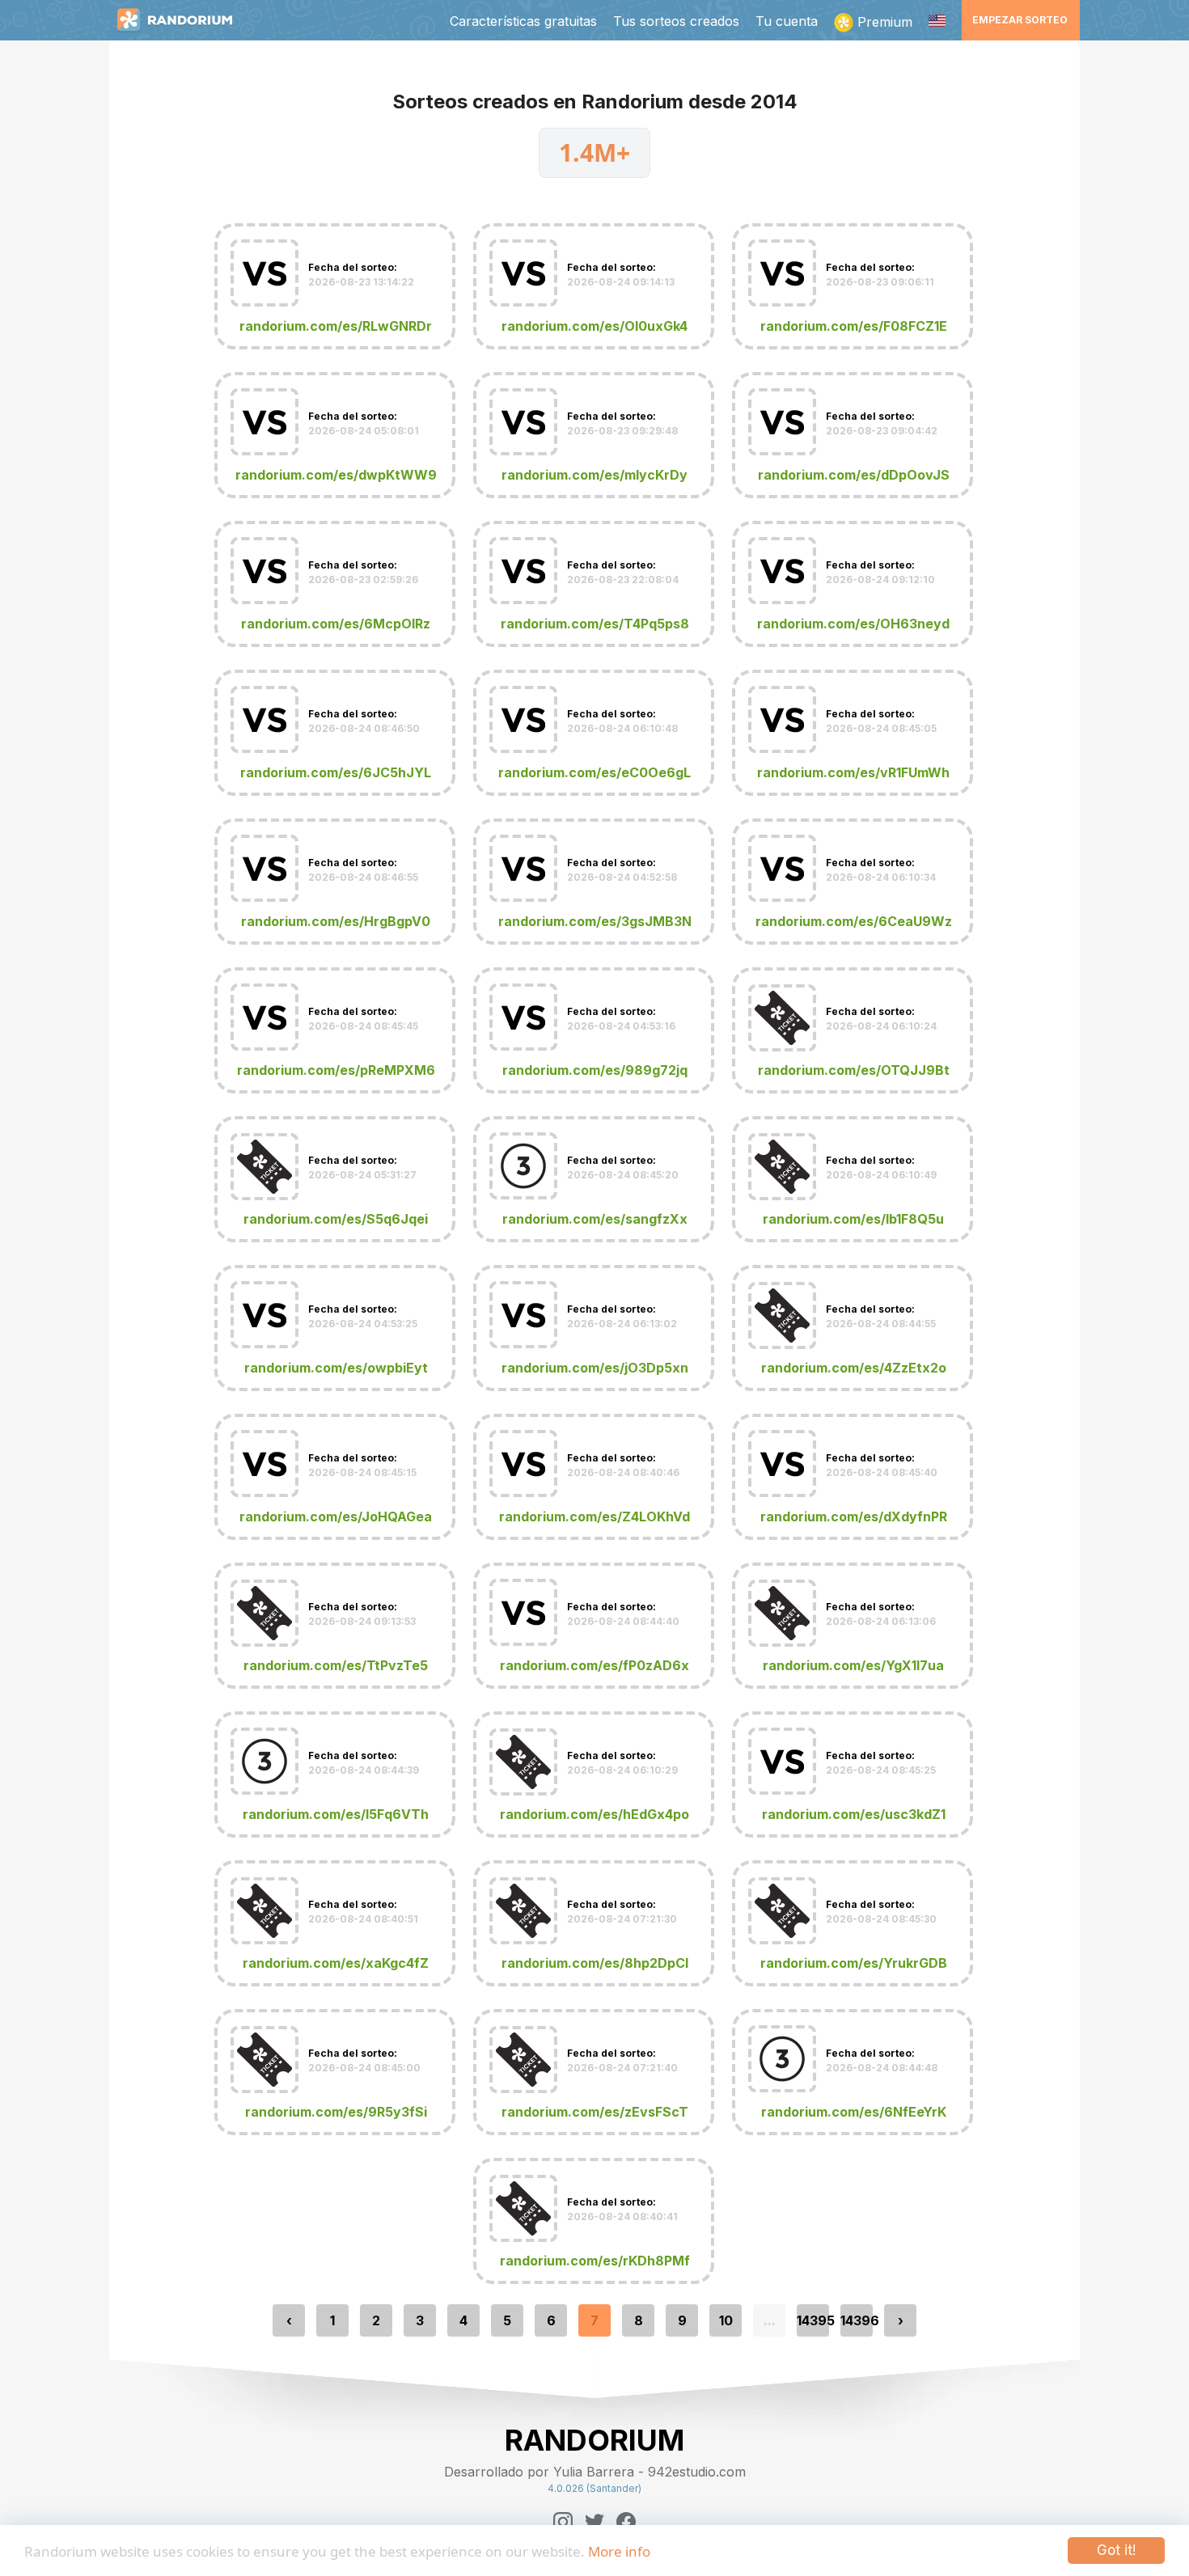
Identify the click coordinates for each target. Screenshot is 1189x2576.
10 (726, 2320)
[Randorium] (183, 20)
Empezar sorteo (1020, 20)
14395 (813, 2320)
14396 (857, 2320)
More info (619, 2551)
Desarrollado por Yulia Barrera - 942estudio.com (595, 2472)
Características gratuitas (523, 21)
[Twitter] (594, 2522)
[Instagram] (563, 2522)
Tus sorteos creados (676, 21)
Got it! (1116, 2550)
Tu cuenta (787, 21)
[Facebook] (626, 2522)
